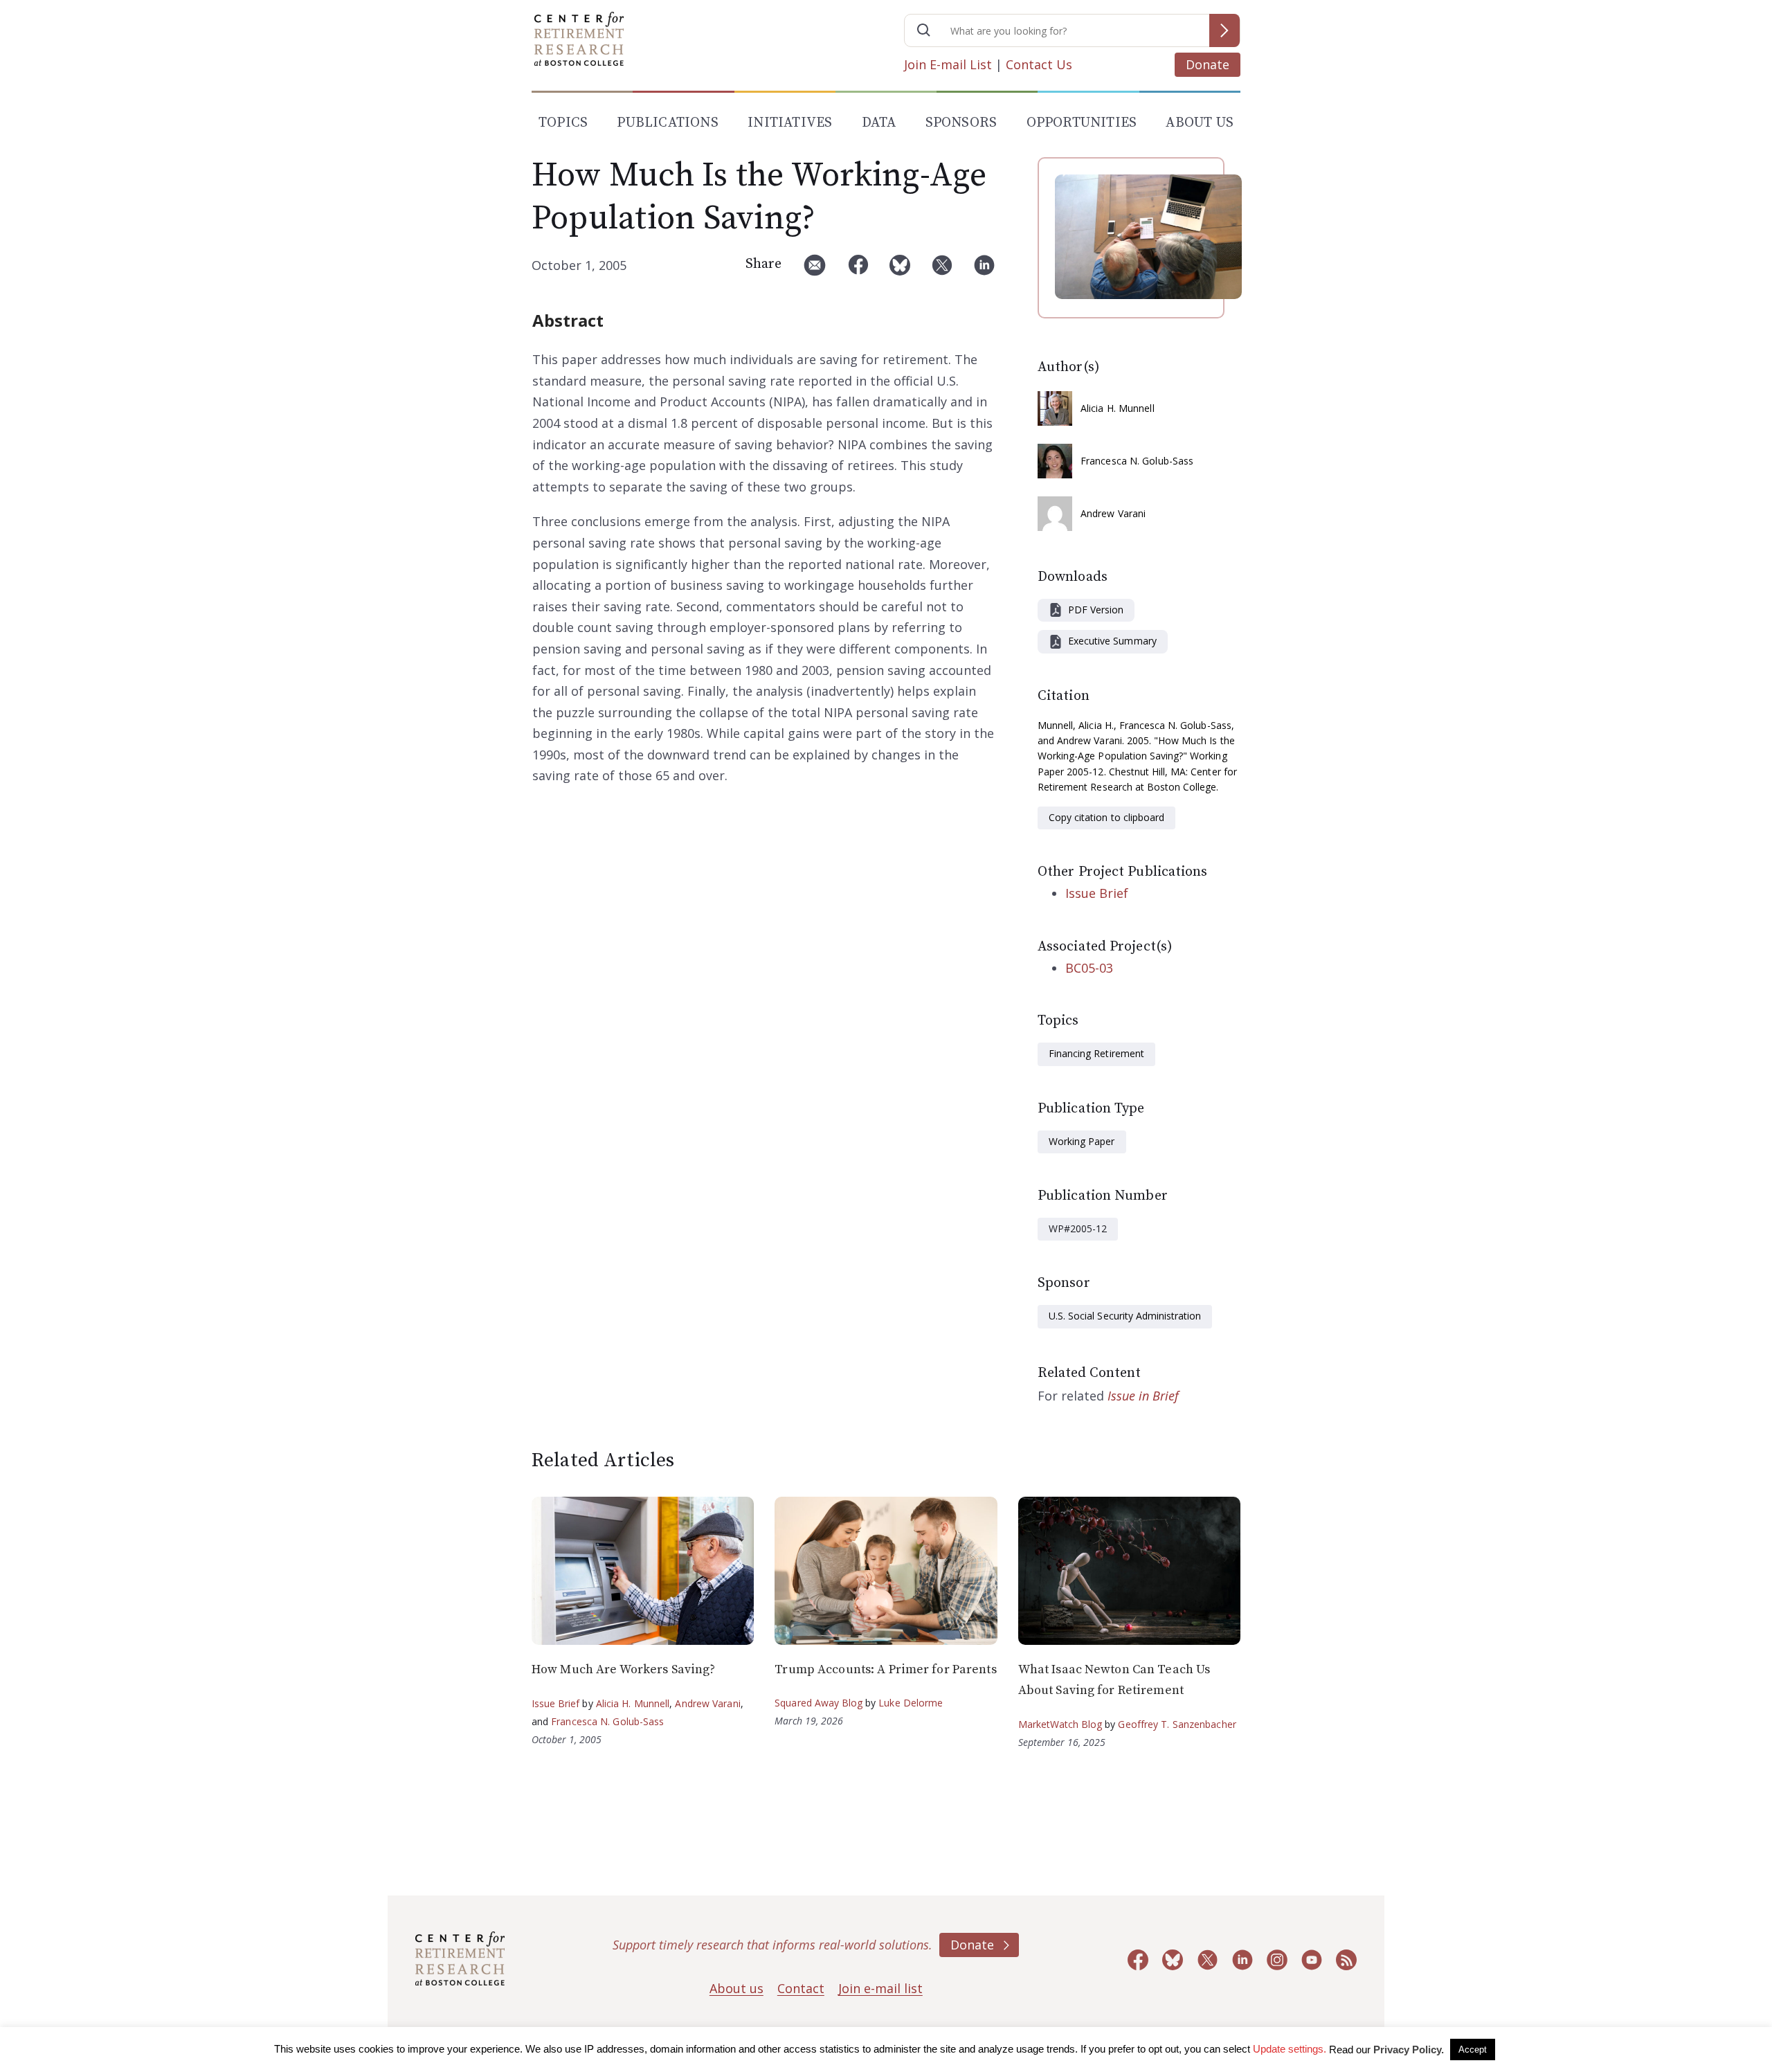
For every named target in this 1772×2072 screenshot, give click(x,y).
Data (879, 123)
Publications (667, 123)
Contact (801, 1988)
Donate (1208, 64)
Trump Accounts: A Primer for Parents (885, 1669)
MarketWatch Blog (1060, 1724)
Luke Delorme (911, 1703)
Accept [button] (1473, 2050)
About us (736, 1988)
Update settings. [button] (1290, 2049)
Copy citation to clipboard (1106, 817)
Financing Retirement (1096, 1053)
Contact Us (1039, 64)
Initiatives (790, 123)
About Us (1200, 123)
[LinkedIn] (984, 270)
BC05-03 (1089, 968)
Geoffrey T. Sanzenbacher (1177, 1724)
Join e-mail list (880, 1988)
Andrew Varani (1113, 513)
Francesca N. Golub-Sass (1137, 461)
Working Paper (1082, 1141)
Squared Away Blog (819, 1703)
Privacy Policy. (1409, 2050)
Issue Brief (1097, 893)
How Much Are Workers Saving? (623, 1669)
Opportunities (1082, 123)
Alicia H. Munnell (1118, 408)
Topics (563, 123)
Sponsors (961, 123)
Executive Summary (1112, 641)
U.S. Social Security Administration (1125, 1316)
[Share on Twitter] (942, 270)
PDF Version (1096, 610)
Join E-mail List (948, 64)
